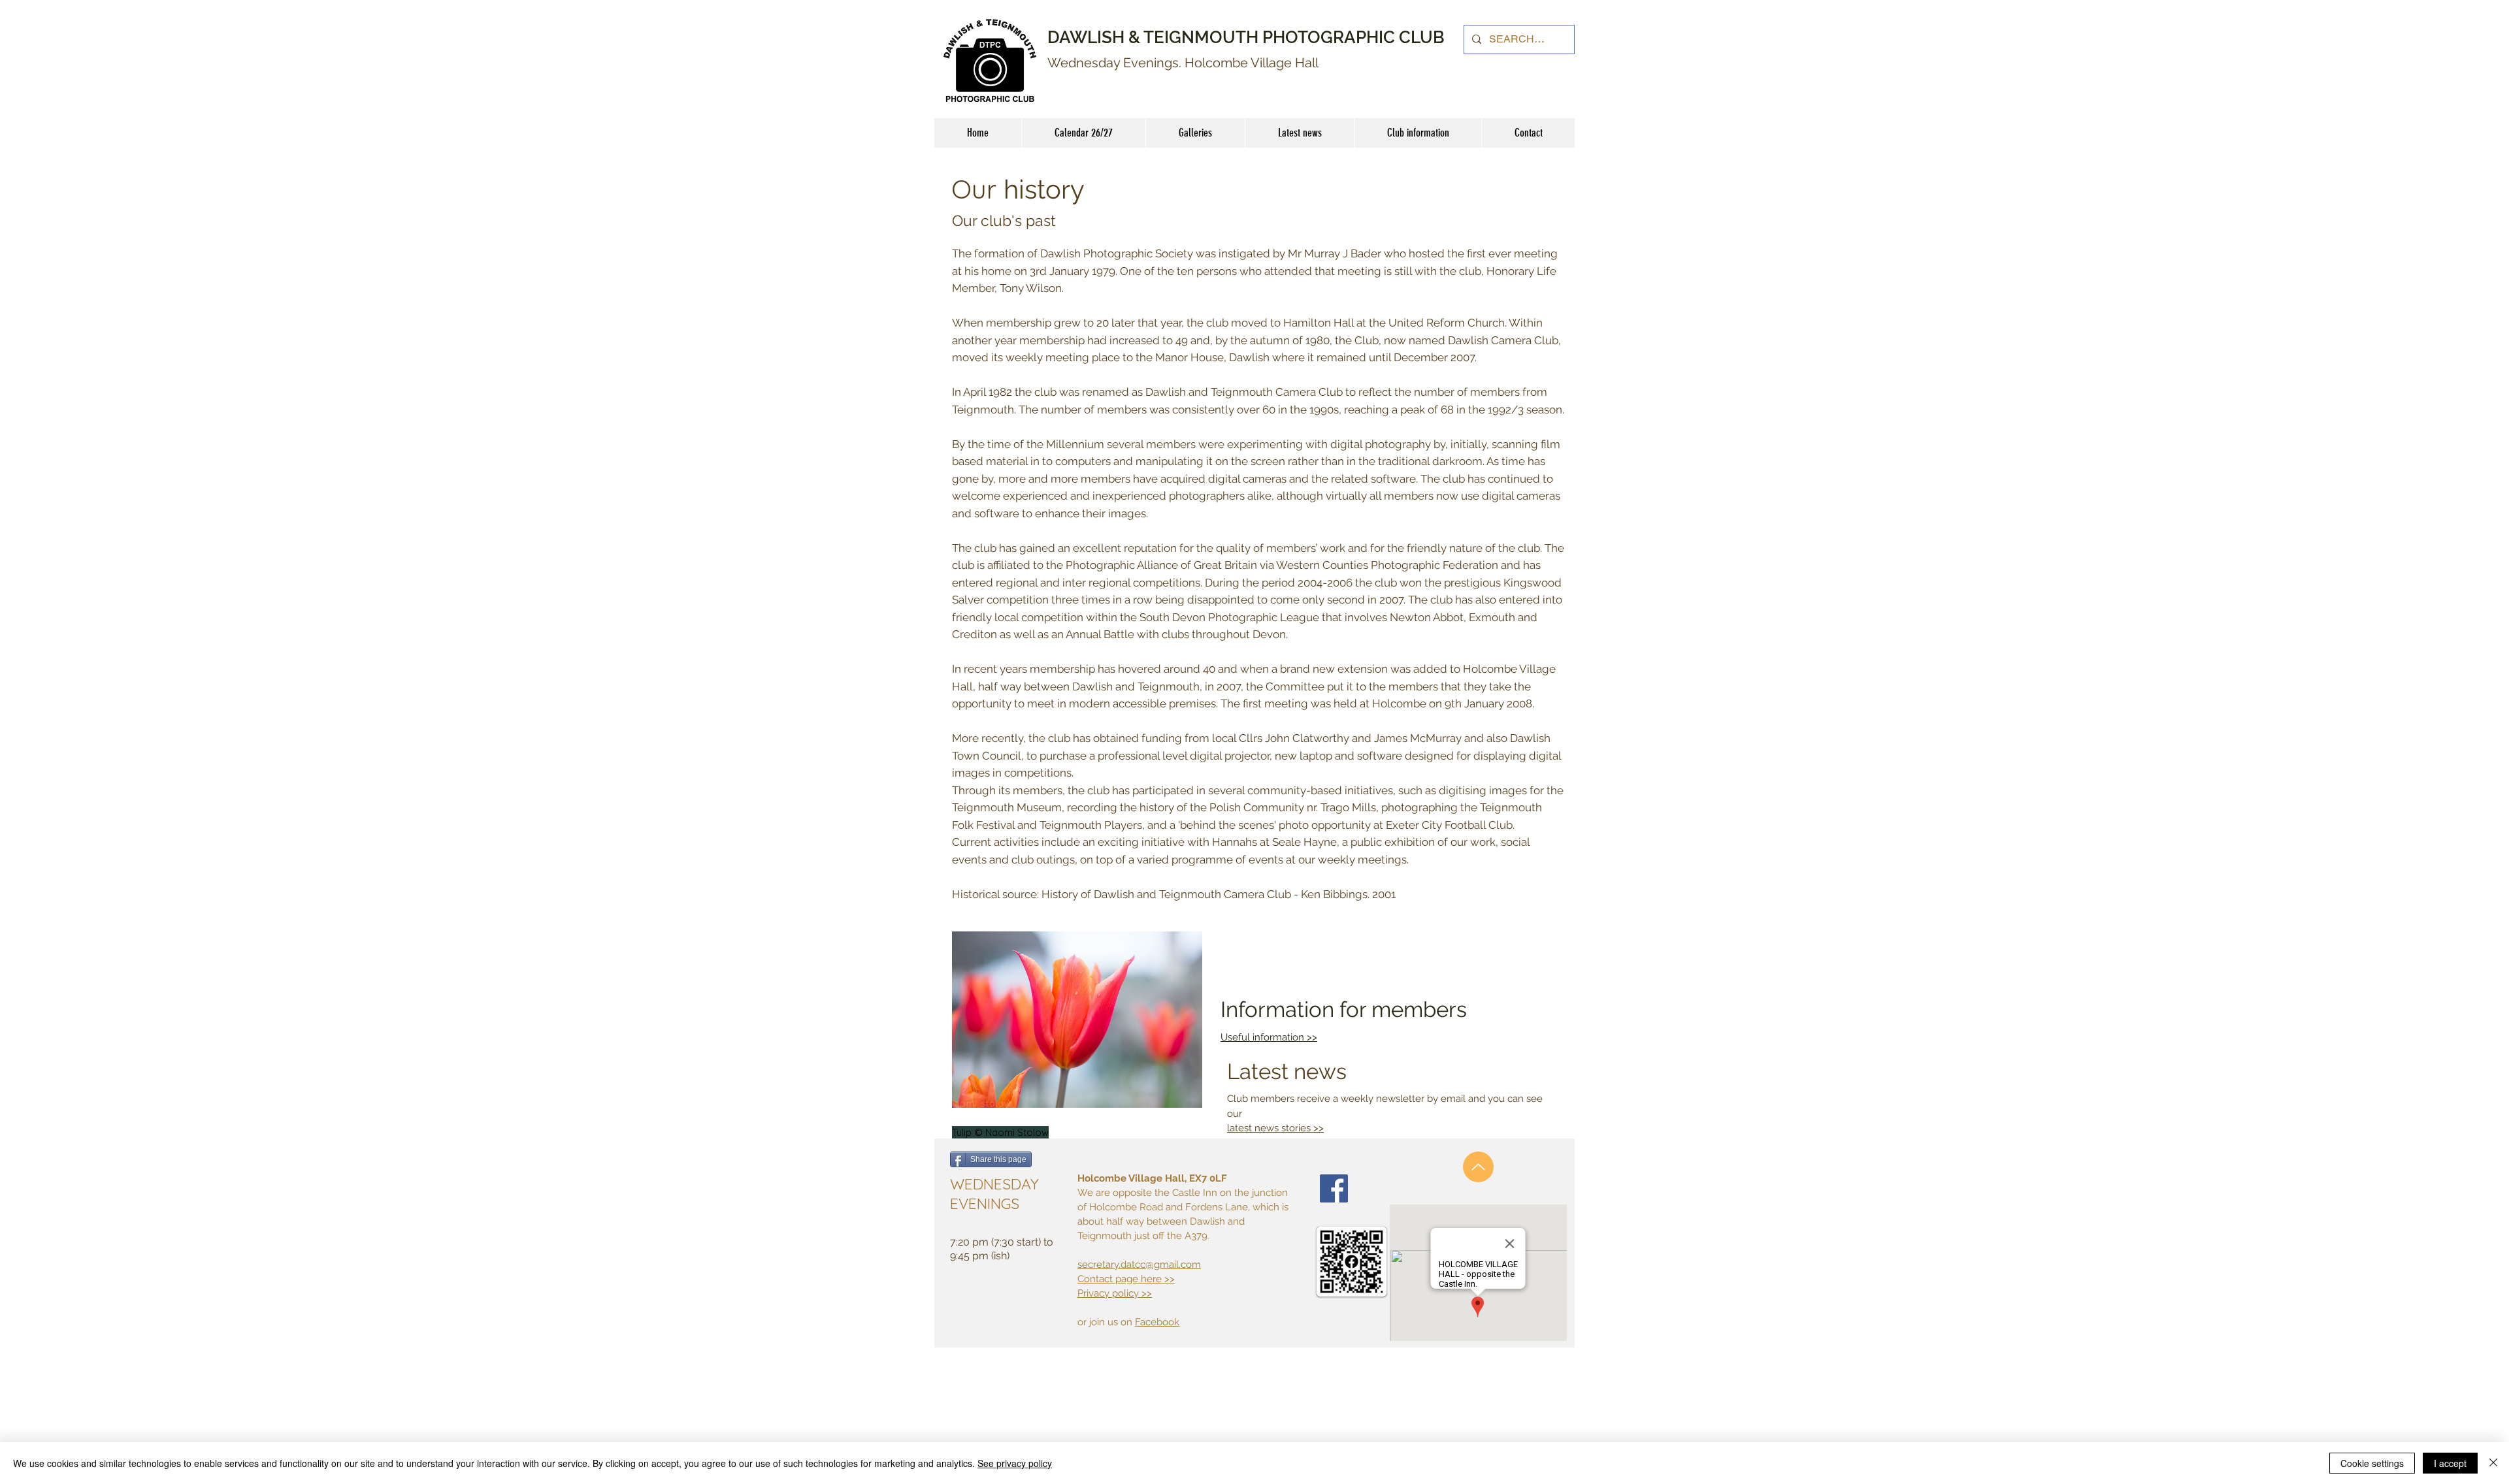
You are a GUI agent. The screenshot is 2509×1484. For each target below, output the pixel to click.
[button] (1418, 133)
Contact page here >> (1126, 1279)
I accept (2450, 1463)
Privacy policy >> (1115, 1293)
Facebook (1157, 1322)
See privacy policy (1015, 1463)
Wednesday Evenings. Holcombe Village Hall (1183, 63)
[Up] (1478, 1167)
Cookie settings (2372, 1463)
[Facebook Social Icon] (1334, 1188)
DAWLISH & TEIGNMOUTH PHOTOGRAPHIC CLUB (1246, 37)
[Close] (2493, 1463)
